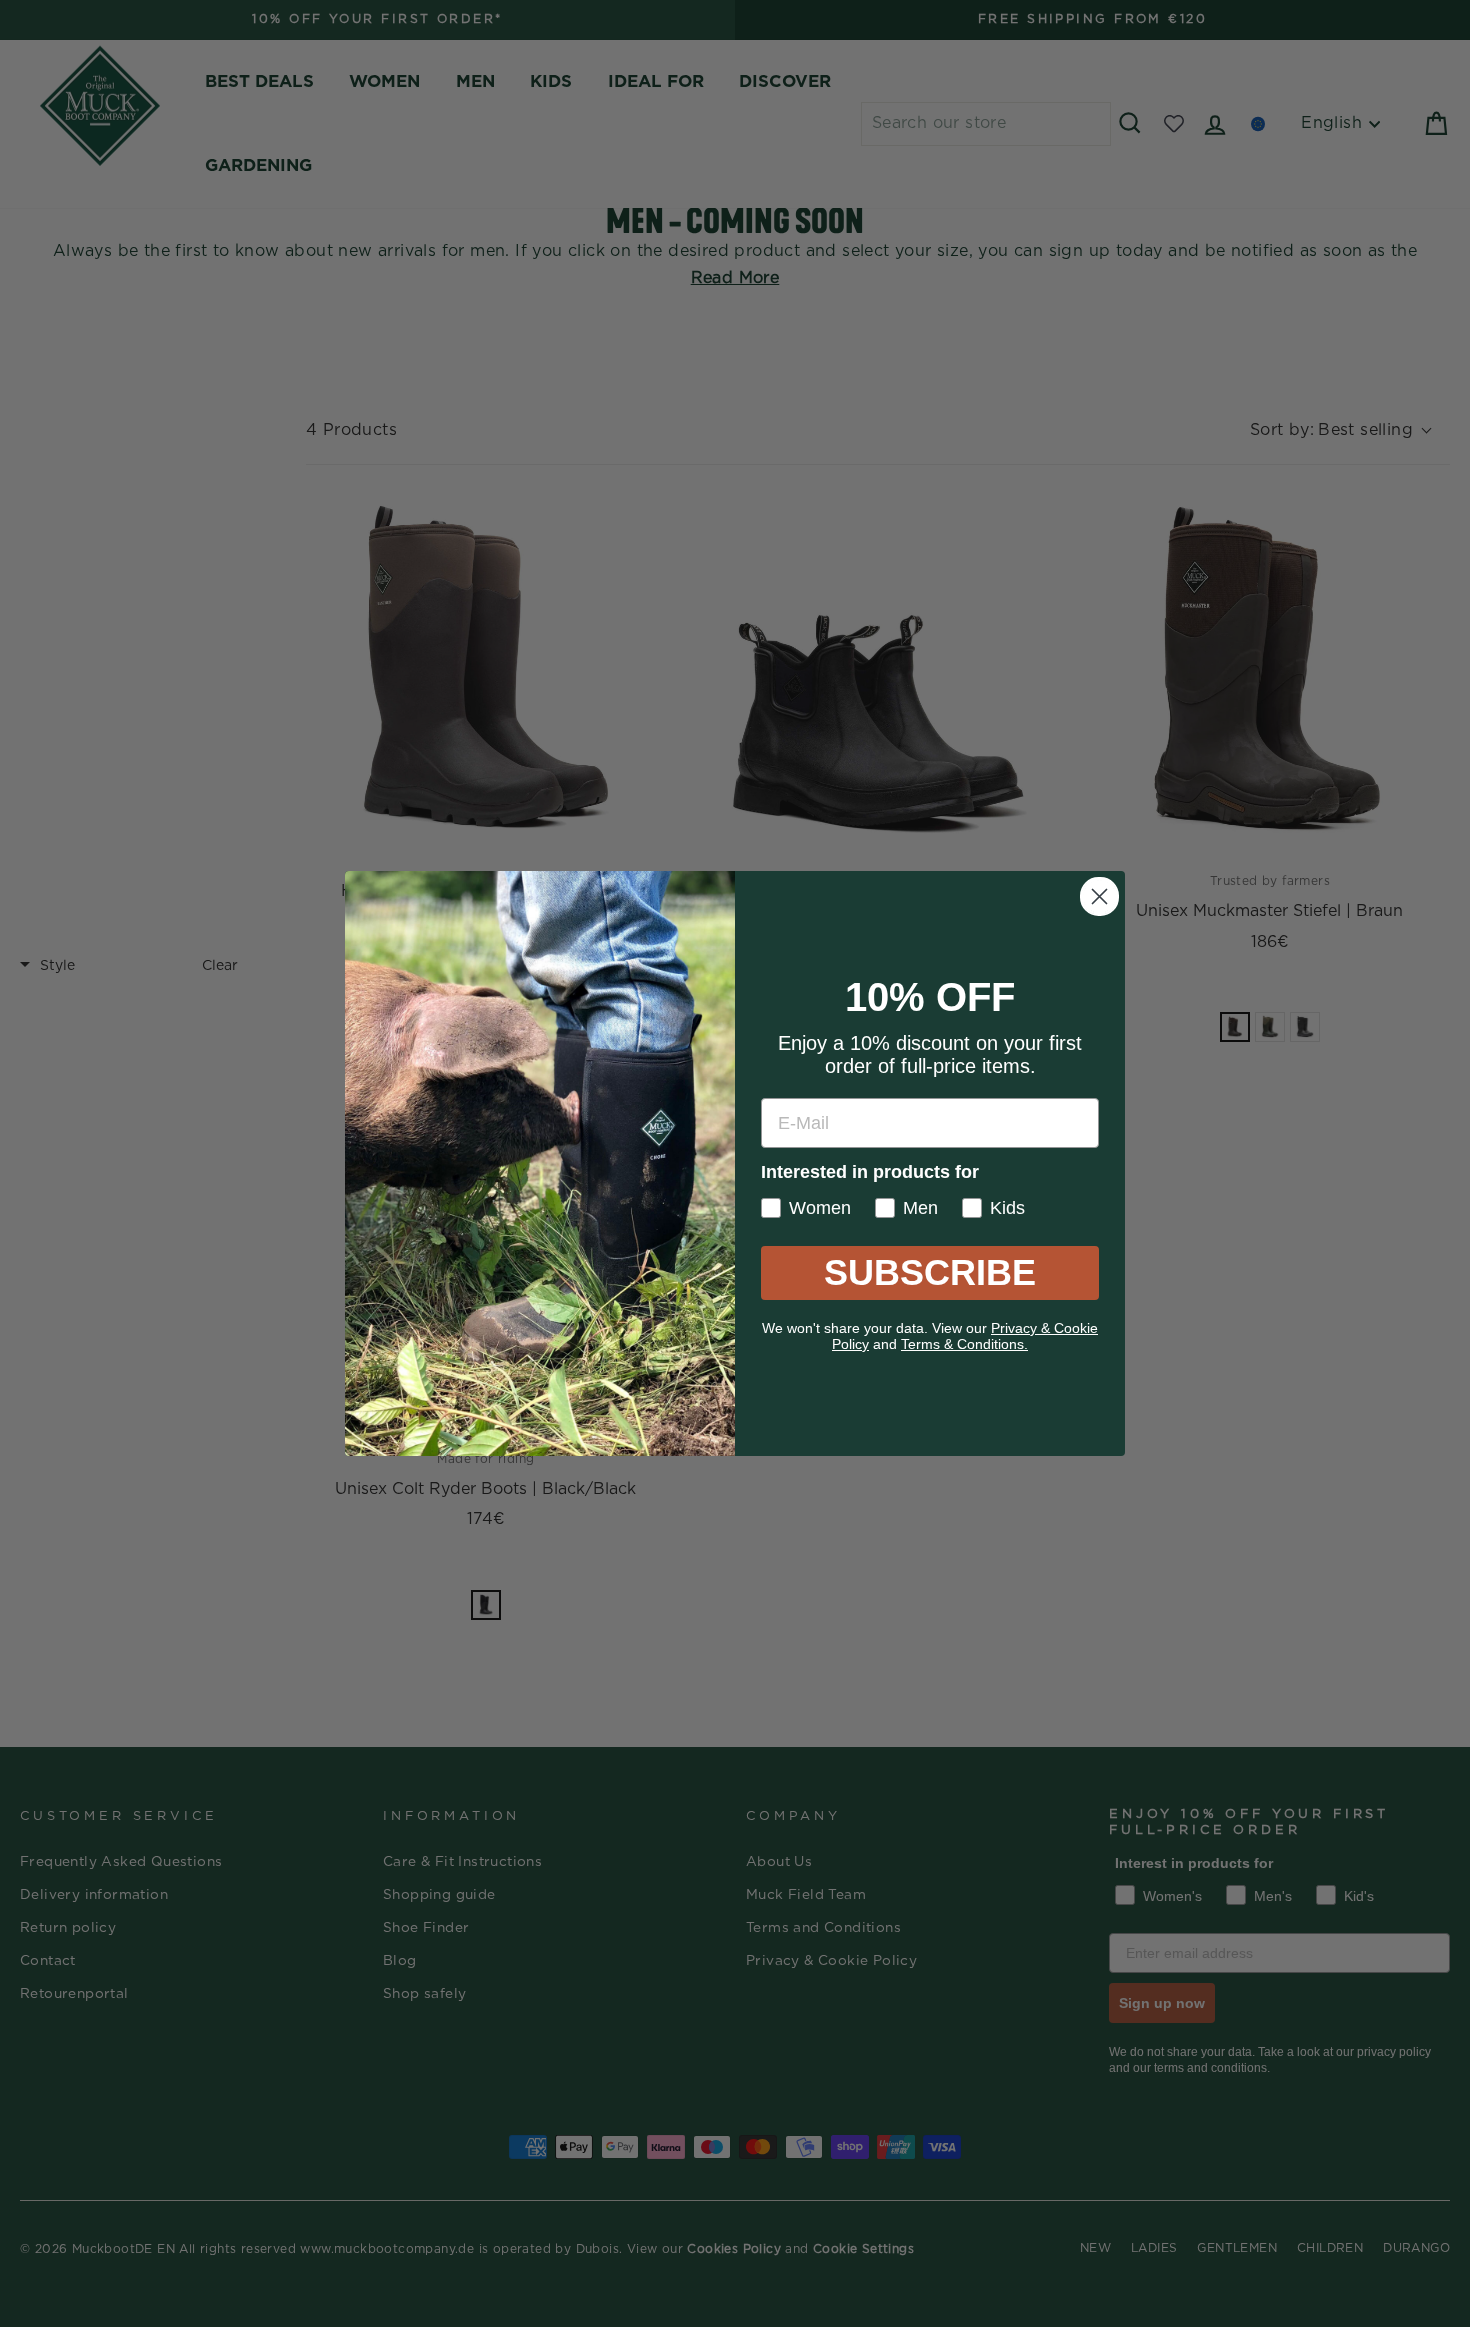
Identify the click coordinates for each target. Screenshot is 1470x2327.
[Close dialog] (1099, 896)
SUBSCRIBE (930, 1272)
